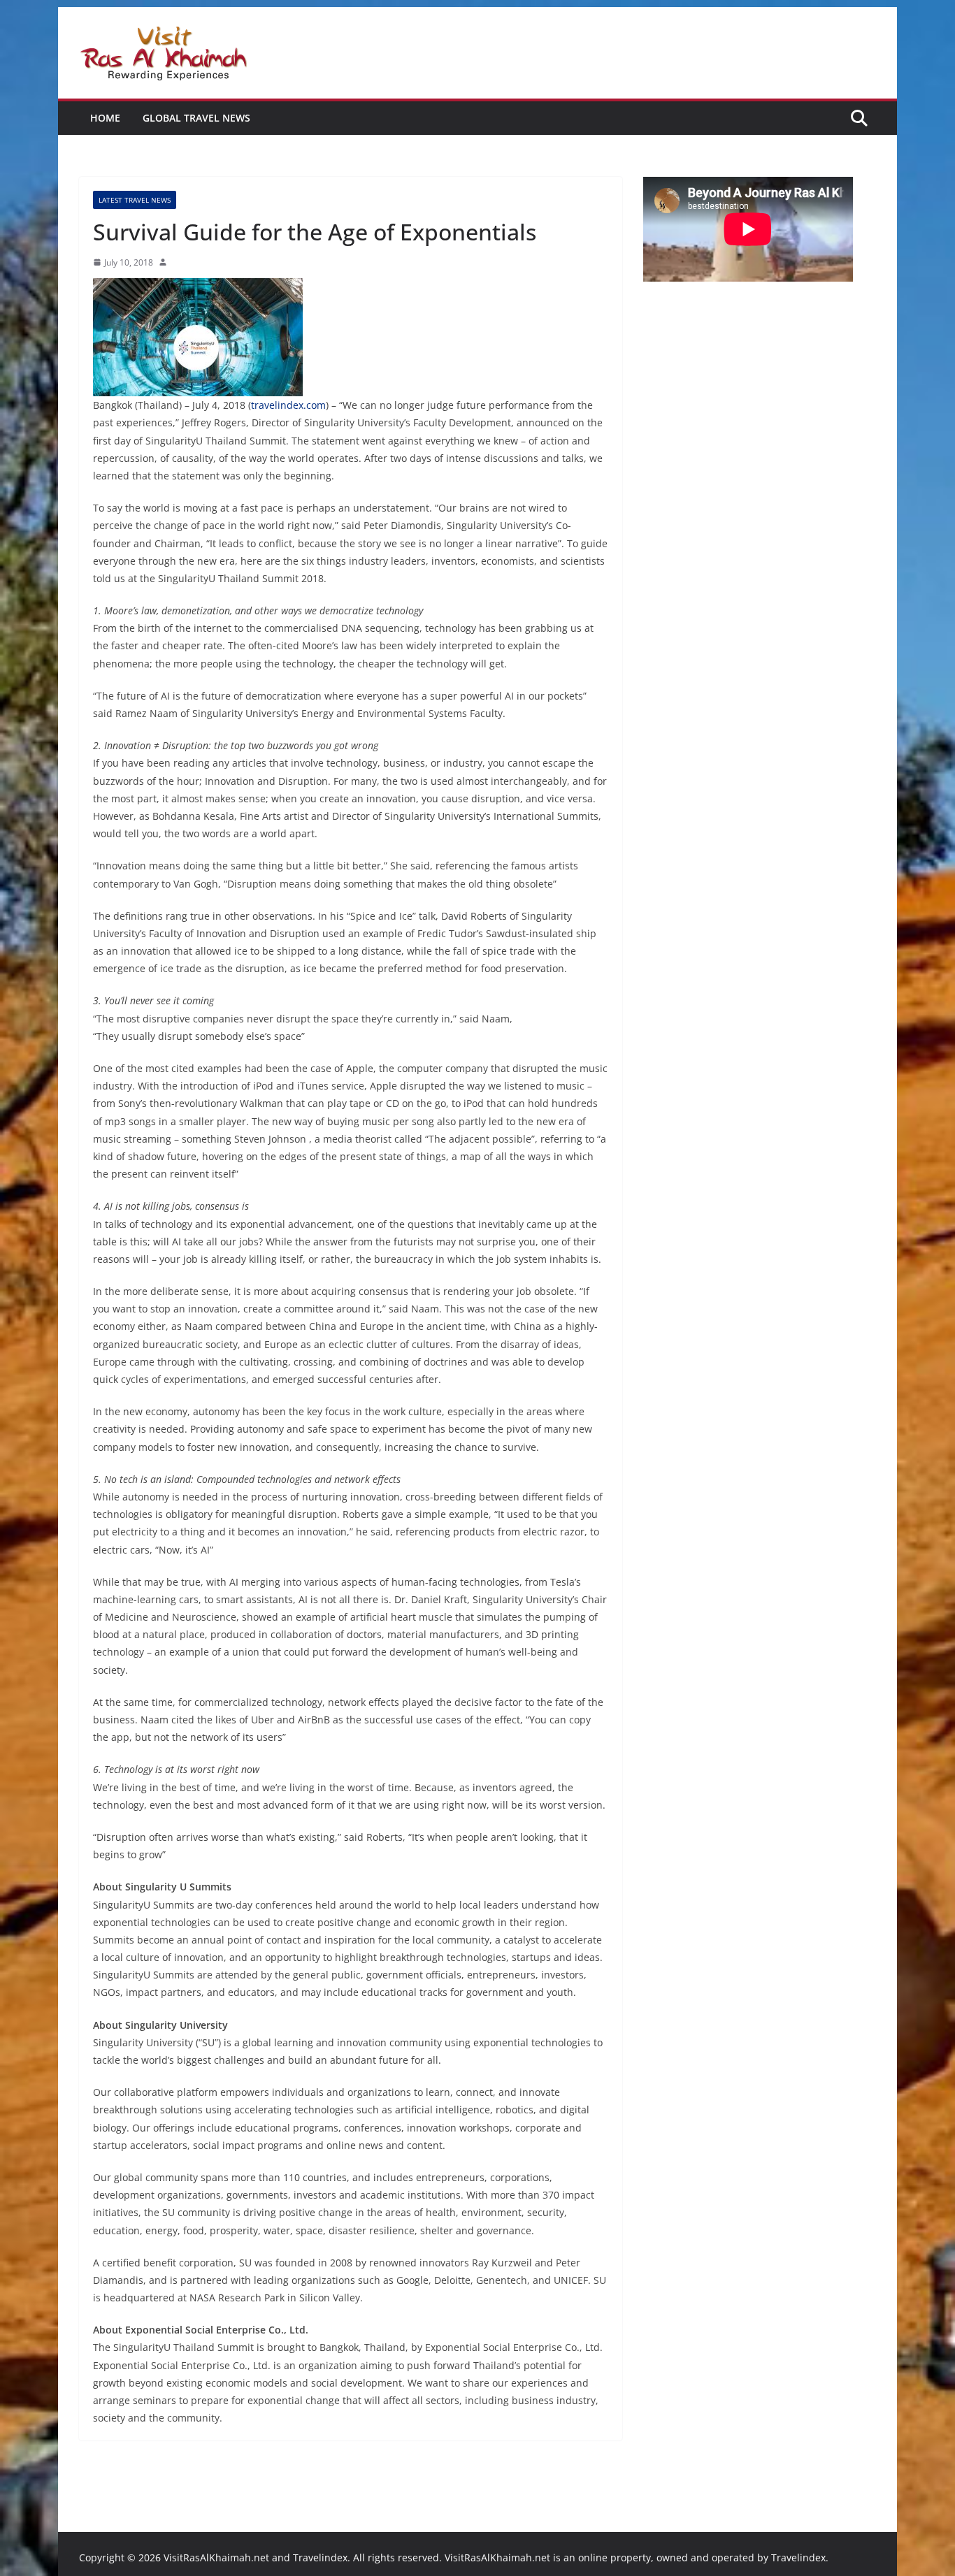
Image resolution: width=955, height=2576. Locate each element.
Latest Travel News (135, 200)
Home (105, 118)
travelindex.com (288, 405)
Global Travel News (196, 118)
